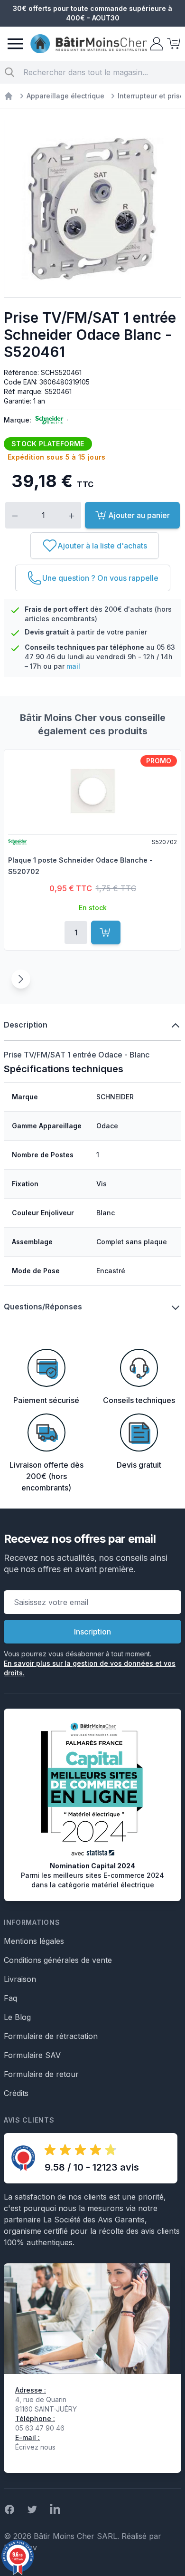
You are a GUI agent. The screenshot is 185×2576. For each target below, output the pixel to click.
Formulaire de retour (41, 2074)
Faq (10, 1998)
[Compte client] (156, 44)
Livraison (20, 1979)
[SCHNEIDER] (47, 420)
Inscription (92, 1632)
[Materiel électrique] (9, 96)
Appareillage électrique (65, 96)
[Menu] (15, 44)
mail (73, 666)
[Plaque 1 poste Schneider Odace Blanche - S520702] (92, 791)
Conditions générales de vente (58, 1960)
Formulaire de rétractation (51, 2036)
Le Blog (17, 2017)
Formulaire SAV (32, 2055)
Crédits (16, 2093)
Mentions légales (34, 1941)
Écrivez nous (35, 2447)
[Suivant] (21, 979)
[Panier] (173, 44)
